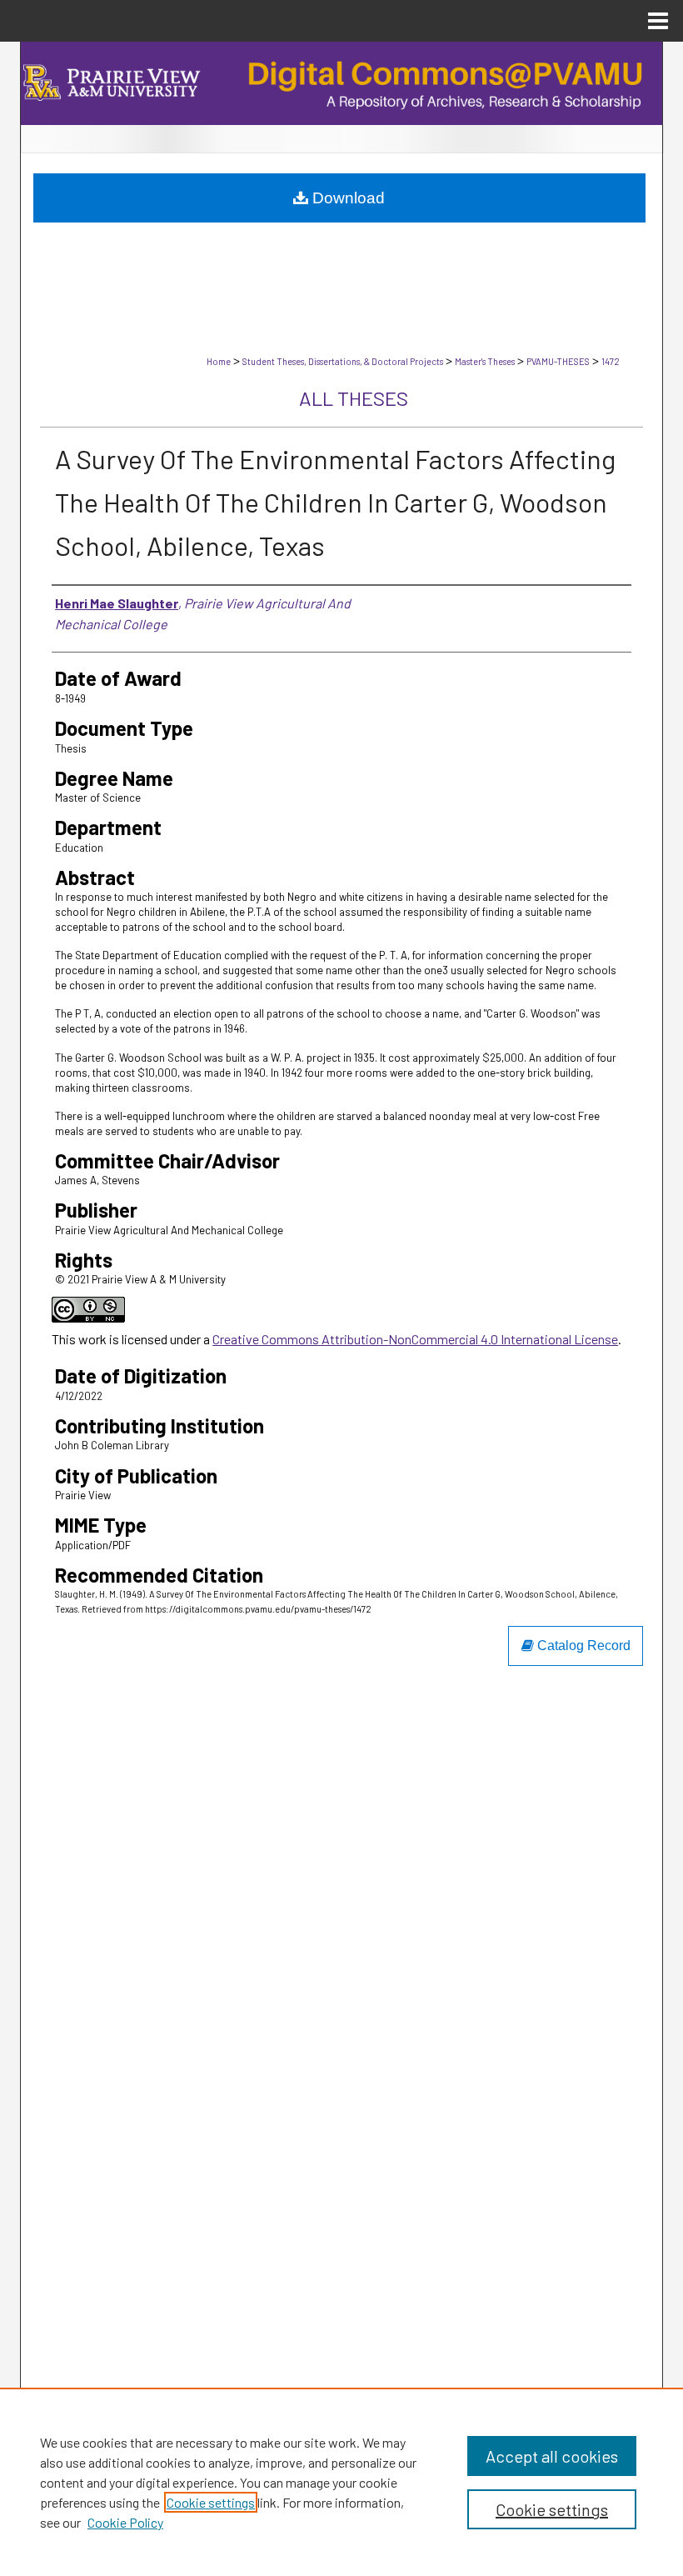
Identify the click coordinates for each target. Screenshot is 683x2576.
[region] (341, 2482)
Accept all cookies (552, 2456)
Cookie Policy (125, 2522)
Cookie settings (211, 2502)
